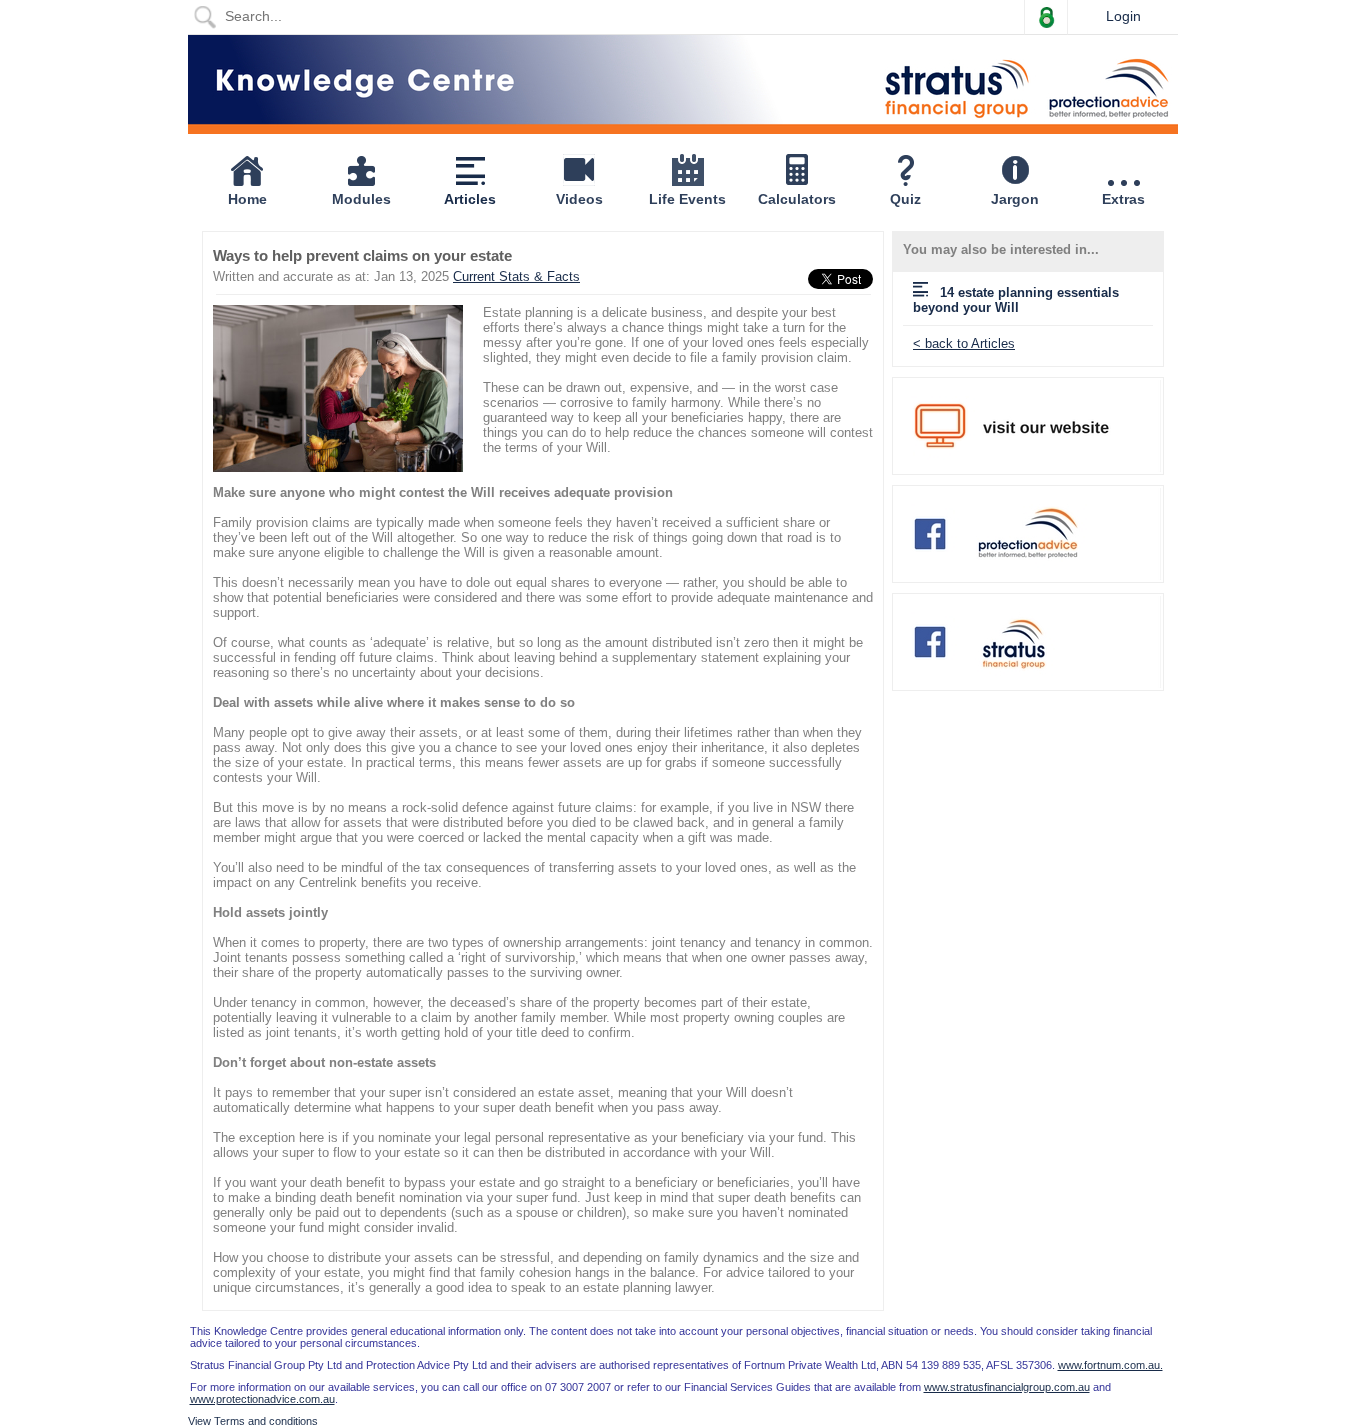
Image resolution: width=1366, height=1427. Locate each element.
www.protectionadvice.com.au (262, 1399)
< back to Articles (964, 343)
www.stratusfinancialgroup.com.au (1007, 1387)
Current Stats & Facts (516, 276)
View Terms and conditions (253, 1421)
